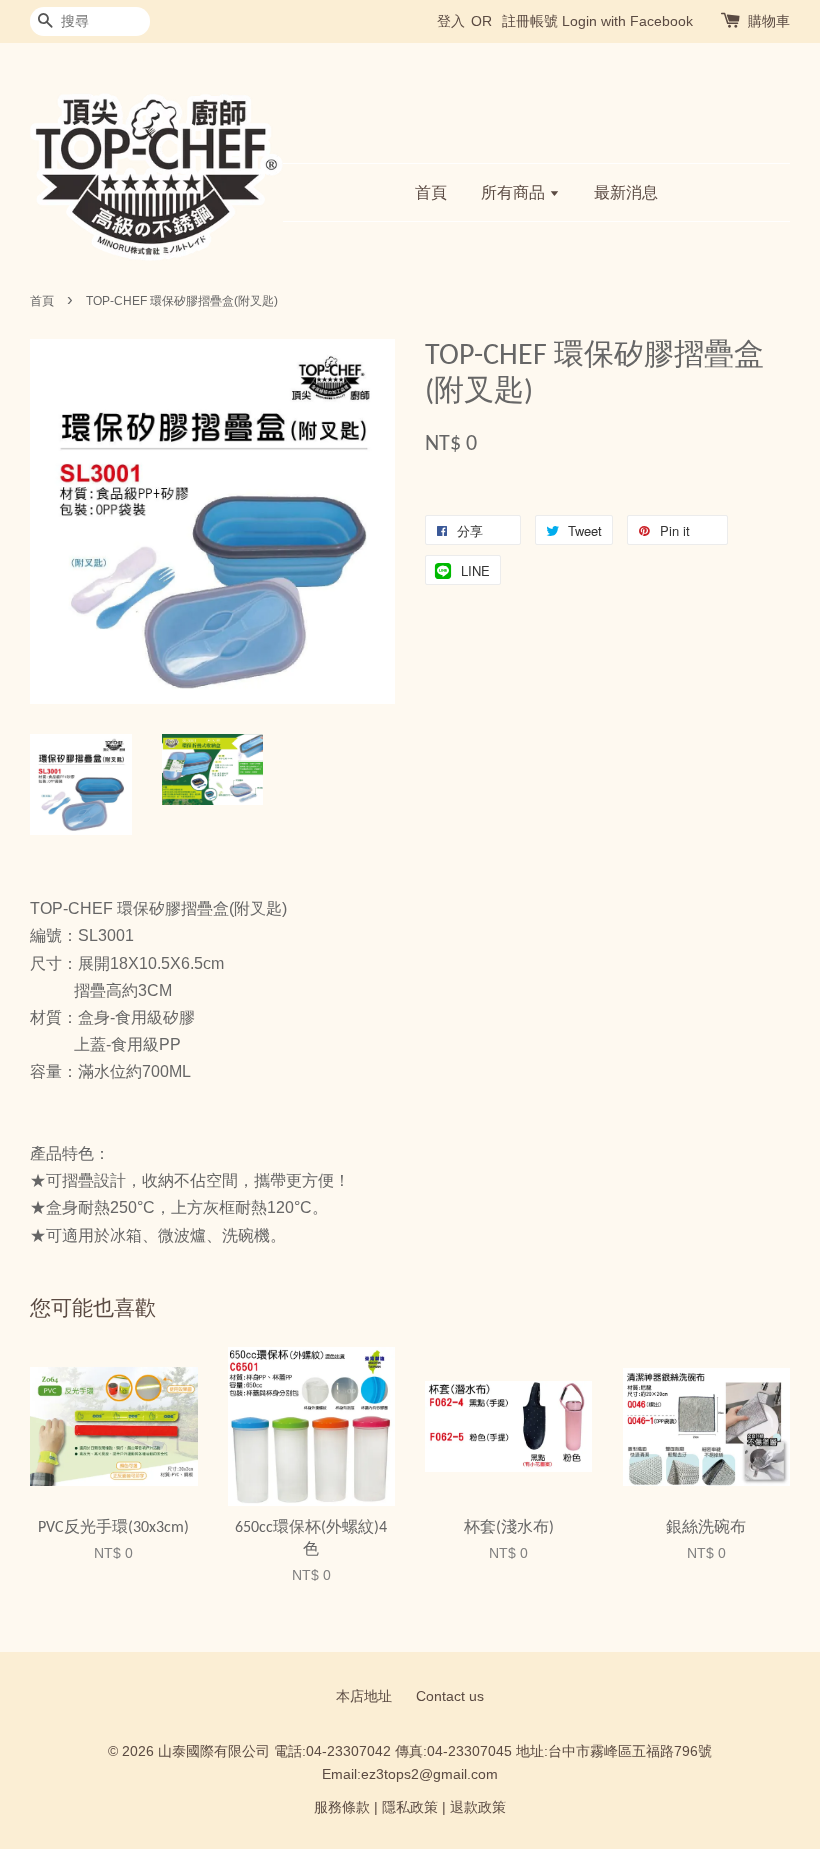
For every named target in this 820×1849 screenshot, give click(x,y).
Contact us (450, 1696)
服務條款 (342, 1807)
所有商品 (515, 192)
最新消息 (626, 192)
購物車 (769, 21)
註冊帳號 (530, 21)
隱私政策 (410, 1807)
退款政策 (478, 1807)
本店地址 (364, 1696)
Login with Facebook (627, 21)
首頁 (431, 192)
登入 (451, 21)
